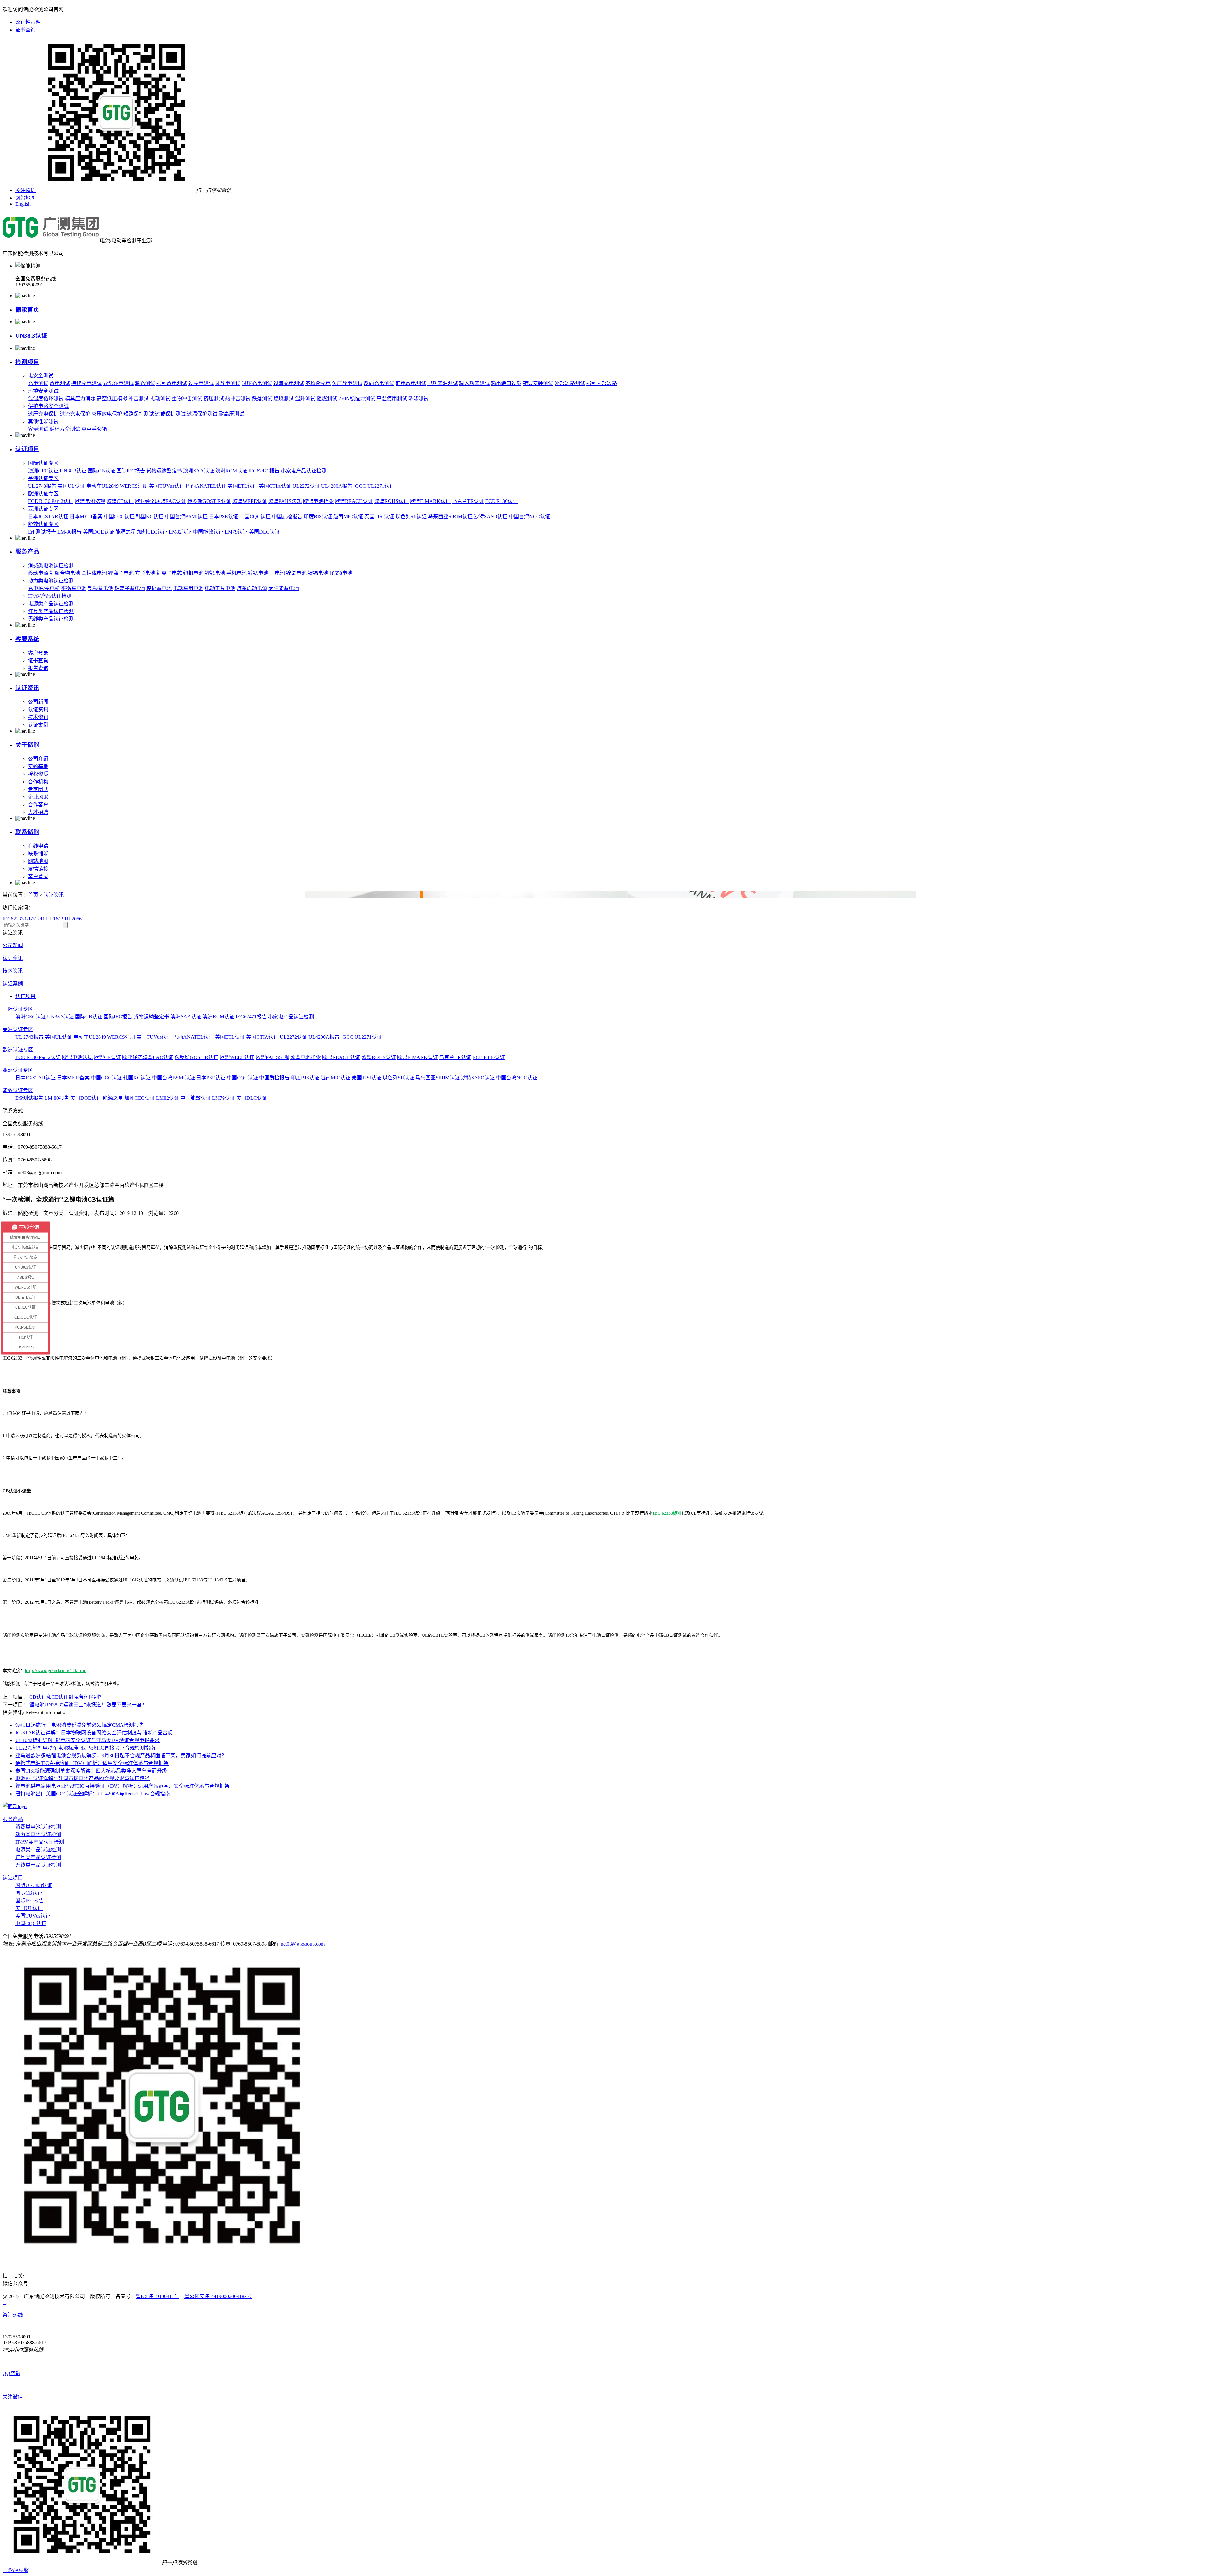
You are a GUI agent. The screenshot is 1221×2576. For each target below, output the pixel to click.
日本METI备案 (86, 517)
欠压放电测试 (347, 383)
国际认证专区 (43, 463)
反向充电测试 (379, 383)
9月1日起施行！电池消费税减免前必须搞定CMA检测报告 (80, 1725)
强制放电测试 (172, 383)
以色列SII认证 (411, 517)
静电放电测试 (411, 383)
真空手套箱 (94, 429)
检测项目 (27, 362)
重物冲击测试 (187, 399)
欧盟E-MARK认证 (430, 501)
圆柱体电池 (94, 573)
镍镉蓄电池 (159, 588)
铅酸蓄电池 (100, 588)
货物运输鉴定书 (164, 471)
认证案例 (38, 725)
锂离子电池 (121, 573)
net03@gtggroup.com (303, 1944)
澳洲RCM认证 (231, 471)
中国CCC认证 (119, 517)
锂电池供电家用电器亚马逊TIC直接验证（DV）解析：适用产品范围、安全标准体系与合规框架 (122, 1786)
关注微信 (25, 190)
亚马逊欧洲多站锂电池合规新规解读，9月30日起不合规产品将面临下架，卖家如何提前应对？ (121, 1756)
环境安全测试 (43, 391)
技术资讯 (38, 717)
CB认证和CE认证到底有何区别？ (67, 1697)
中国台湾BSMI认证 (186, 517)
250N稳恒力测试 (357, 399)
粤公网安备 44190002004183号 (218, 2296)
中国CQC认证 (255, 517)
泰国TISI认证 (379, 517)
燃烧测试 (284, 399)
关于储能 (27, 745)
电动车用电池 (188, 588)
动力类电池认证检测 (51, 581)
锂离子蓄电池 (130, 588)
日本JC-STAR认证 (48, 517)
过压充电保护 (43, 414)
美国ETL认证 (243, 486)
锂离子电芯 (169, 573)
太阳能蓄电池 (284, 588)
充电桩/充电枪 (44, 588)
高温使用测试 (392, 399)
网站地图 (25, 198)
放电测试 (60, 383)
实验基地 (38, 766)
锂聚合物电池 (65, 573)
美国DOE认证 (99, 532)
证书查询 (25, 30)
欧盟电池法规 (90, 501)
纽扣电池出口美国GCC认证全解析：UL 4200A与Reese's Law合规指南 (93, 1794)
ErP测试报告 (42, 532)
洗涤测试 (418, 399)
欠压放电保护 (107, 414)
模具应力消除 (80, 399)
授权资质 (38, 774)
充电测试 (38, 383)
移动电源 (38, 573)
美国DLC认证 (264, 532)
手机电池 (237, 573)
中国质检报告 (287, 517)
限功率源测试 (443, 383)
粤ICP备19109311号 (158, 2296)
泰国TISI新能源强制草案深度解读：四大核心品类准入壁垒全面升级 (91, 1771)
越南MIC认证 (348, 517)
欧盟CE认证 (120, 501)
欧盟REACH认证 (354, 501)
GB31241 (35, 919)
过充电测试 (201, 383)
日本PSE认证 (224, 517)
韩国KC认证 (150, 517)
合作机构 (38, 782)
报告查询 (38, 668)
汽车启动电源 (252, 588)
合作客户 (38, 805)
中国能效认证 (208, 532)
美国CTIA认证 (275, 486)
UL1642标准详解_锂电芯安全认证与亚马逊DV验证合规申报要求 (87, 1740)
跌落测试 (262, 399)
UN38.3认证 (31, 336)
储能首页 (27, 310)
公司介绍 (38, 759)
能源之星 (126, 532)
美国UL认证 (71, 486)
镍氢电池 (296, 573)
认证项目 (27, 449)
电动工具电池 (220, 588)
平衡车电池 (74, 588)
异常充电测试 (118, 383)
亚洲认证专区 (43, 509)
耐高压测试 (231, 414)
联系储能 (27, 832)
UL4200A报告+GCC (344, 486)
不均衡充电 (318, 383)
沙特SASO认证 (491, 517)
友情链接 (38, 869)
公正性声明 (28, 22)
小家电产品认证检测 (304, 471)
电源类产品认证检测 (51, 604)
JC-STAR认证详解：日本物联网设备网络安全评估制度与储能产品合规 (94, 1733)
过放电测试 (228, 383)
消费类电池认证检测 (51, 565)
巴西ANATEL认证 (206, 486)
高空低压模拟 (112, 399)
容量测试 (38, 429)
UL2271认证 (381, 486)
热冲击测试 (238, 399)
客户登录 (38, 653)
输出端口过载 (506, 383)
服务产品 (27, 551)
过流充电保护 (75, 414)
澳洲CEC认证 (43, 471)
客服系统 (27, 639)
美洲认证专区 (43, 478)
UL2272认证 (306, 486)
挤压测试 (214, 399)
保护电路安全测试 (48, 406)
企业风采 (38, 797)
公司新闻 (38, 702)
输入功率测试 (474, 383)
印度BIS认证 (318, 517)
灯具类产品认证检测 (51, 611)
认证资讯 (27, 688)
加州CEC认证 (152, 532)
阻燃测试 (327, 399)
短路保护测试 (139, 414)
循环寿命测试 (65, 429)
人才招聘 (38, 812)
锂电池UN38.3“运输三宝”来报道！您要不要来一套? (87, 1705)
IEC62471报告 (264, 471)
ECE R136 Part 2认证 (51, 501)
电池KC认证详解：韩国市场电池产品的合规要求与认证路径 (83, 1778)
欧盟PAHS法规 (285, 501)
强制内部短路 (602, 383)
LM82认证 (180, 532)
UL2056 (73, 919)
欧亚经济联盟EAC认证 (160, 501)
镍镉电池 (318, 573)
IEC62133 (13, 919)
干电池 (277, 573)
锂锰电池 (215, 573)
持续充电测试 (86, 383)
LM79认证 (236, 532)
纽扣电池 (193, 573)
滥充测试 (145, 383)
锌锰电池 (258, 573)
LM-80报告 (69, 532)
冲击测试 (139, 399)
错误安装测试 (538, 383)
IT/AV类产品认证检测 (40, 1842)
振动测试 (160, 399)
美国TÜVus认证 (167, 486)
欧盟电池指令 (318, 501)
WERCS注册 (134, 486)
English (23, 204)
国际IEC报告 (131, 471)
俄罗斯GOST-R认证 (209, 501)
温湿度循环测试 (46, 399)
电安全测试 (41, 376)
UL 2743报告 (42, 486)
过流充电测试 (289, 383)
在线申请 (38, 846)
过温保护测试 (202, 414)
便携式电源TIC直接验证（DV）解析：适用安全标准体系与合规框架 (92, 1763)
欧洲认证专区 (43, 494)
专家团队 (38, 789)
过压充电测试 (257, 383)
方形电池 (145, 573)
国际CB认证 (101, 471)
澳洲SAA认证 (199, 471)
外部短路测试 (570, 383)
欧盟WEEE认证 (250, 501)
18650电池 (341, 573)
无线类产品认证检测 (51, 619)
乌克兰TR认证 (468, 501)
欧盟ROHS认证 (391, 501)
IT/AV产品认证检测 (50, 596)
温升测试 (305, 399)
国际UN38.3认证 (34, 1885)
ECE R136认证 (501, 501)
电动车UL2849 (102, 486)
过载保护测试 (170, 414)
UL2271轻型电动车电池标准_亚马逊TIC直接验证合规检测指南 (85, 1748)
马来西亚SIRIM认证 (450, 517)
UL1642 (55, 919)
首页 (33, 895)
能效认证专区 (43, 524)
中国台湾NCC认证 (529, 517)
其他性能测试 (43, 421)
